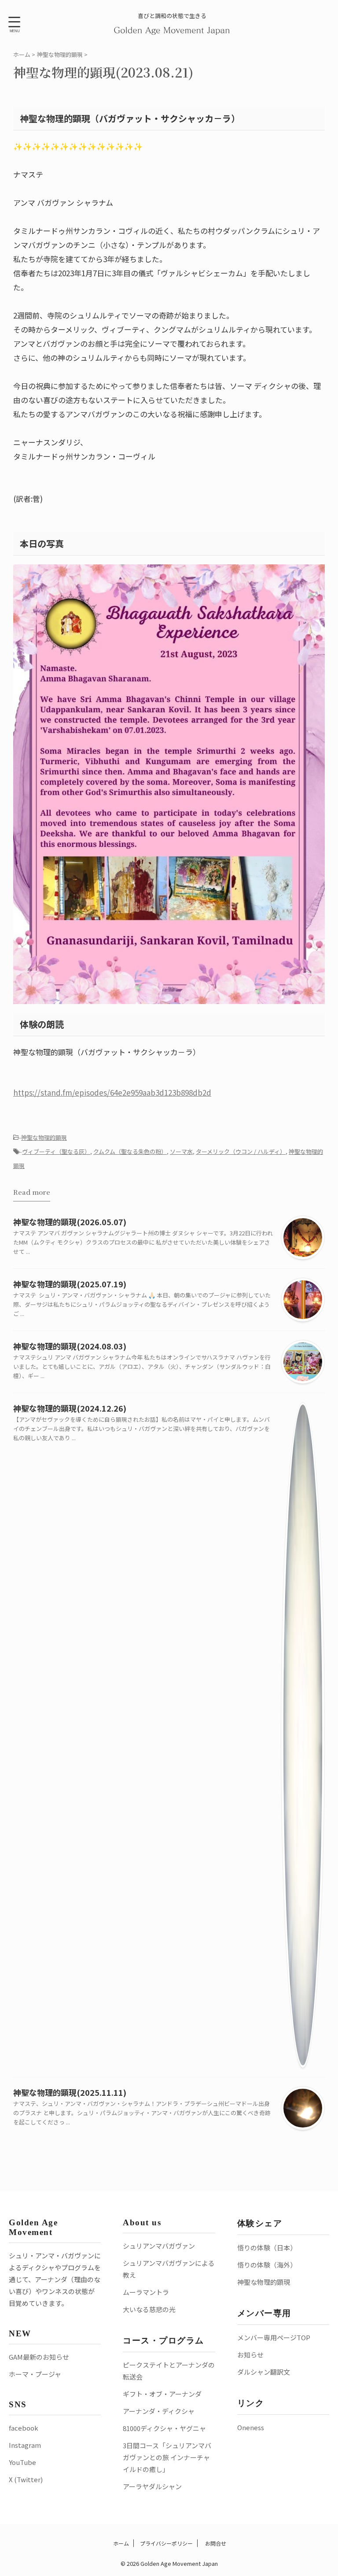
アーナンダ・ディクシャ (159, 2411)
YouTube (22, 2462)
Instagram (25, 2445)
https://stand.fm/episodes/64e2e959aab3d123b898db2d (112, 1092)
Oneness (251, 2427)
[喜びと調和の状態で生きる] (172, 29)
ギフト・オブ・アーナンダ (162, 2394)
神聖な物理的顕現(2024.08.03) (70, 1346)
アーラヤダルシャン (152, 2486)
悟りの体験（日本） (267, 2248)
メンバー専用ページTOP (274, 2337)
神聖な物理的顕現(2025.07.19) (70, 1284)
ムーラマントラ (146, 2292)
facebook (24, 2428)
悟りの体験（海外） (267, 2265)
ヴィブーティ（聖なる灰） (56, 1151)
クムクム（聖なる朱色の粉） (130, 1151)
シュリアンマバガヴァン (159, 2246)
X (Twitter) (26, 2479)
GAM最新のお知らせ (39, 2357)
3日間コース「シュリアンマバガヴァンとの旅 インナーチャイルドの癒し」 (167, 2457)
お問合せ (215, 2543)
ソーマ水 (181, 1151)
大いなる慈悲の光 (149, 2309)
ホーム (120, 2543)
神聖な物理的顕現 (44, 1137)
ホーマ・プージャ (35, 2374)
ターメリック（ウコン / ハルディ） (241, 1151)
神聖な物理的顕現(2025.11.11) (70, 2092)
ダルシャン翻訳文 (264, 2372)
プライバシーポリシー (166, 2543)
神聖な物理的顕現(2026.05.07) (70, 1222)
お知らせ (250, 2355)
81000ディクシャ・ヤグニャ (164, 2428)
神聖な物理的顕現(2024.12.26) (70, 1408)
